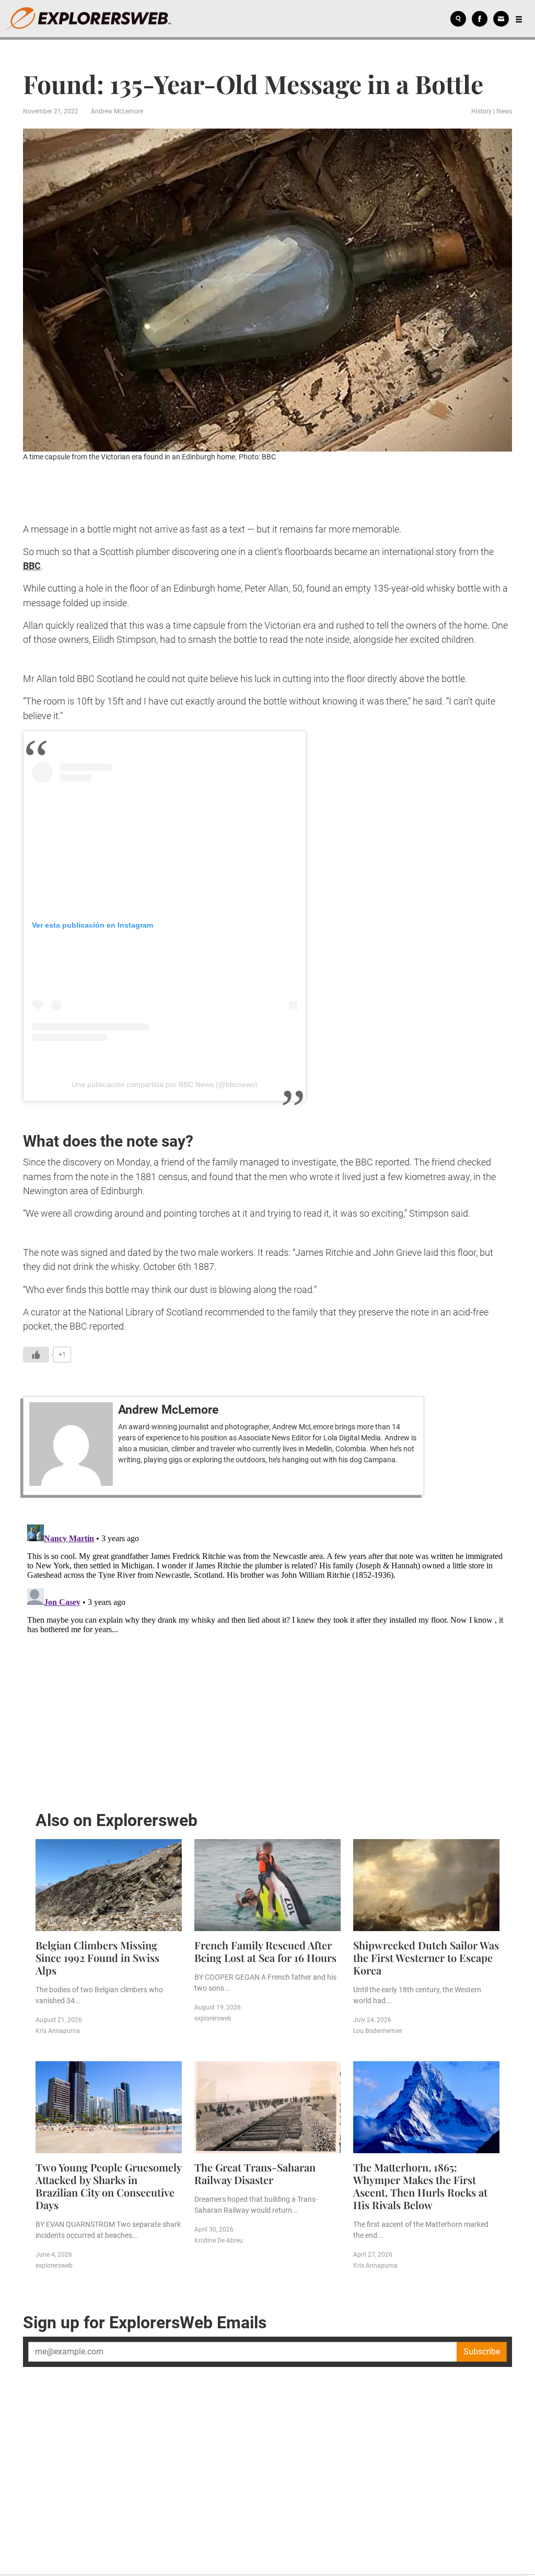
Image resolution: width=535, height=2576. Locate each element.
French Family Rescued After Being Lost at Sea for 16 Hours (265, 1951)
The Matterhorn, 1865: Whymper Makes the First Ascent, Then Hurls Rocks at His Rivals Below (420, 2186)
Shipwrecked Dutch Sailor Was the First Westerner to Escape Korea (426, 1957)
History (481, 111)
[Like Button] (36, 1355)
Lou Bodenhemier (378, 2031)
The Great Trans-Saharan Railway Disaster (255, 2173)
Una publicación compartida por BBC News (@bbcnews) (165, 1084)
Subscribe (482, 2352)
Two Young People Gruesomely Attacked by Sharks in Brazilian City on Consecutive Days (108, 2186)
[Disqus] (267, 1651)
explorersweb (213, 2018)
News (504, 111)
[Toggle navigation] (519, 19)
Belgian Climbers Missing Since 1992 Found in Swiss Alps (97, 1957)
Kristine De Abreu (219, 2240)
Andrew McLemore (117, 111)
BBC (32, 566)
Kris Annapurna (58, 2031)
